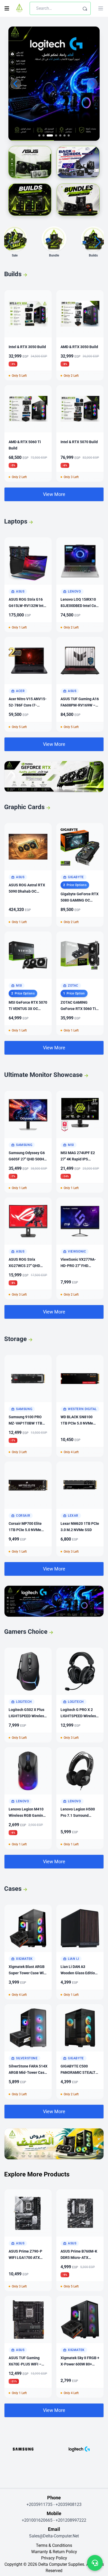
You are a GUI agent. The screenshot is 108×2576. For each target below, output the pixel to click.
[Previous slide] (16, 84)
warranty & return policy (54, 2552)
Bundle (54, 255)
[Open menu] (101, 8)
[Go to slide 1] (39, 135)
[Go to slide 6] (64, 135)
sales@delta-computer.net (54, 2536)
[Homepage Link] (19, 8)
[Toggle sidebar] (7, 8)
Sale (15, 255)
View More (54, 494)
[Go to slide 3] (48, 135)
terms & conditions (54, 2545)
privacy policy (54, 2558)
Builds (93, 255)
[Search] (85, 8)
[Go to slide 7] (69, 135)
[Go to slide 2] (44, 135)
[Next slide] (92, 84)
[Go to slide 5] (60, 135)
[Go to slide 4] (54, 135)
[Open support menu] (95, 2563)
